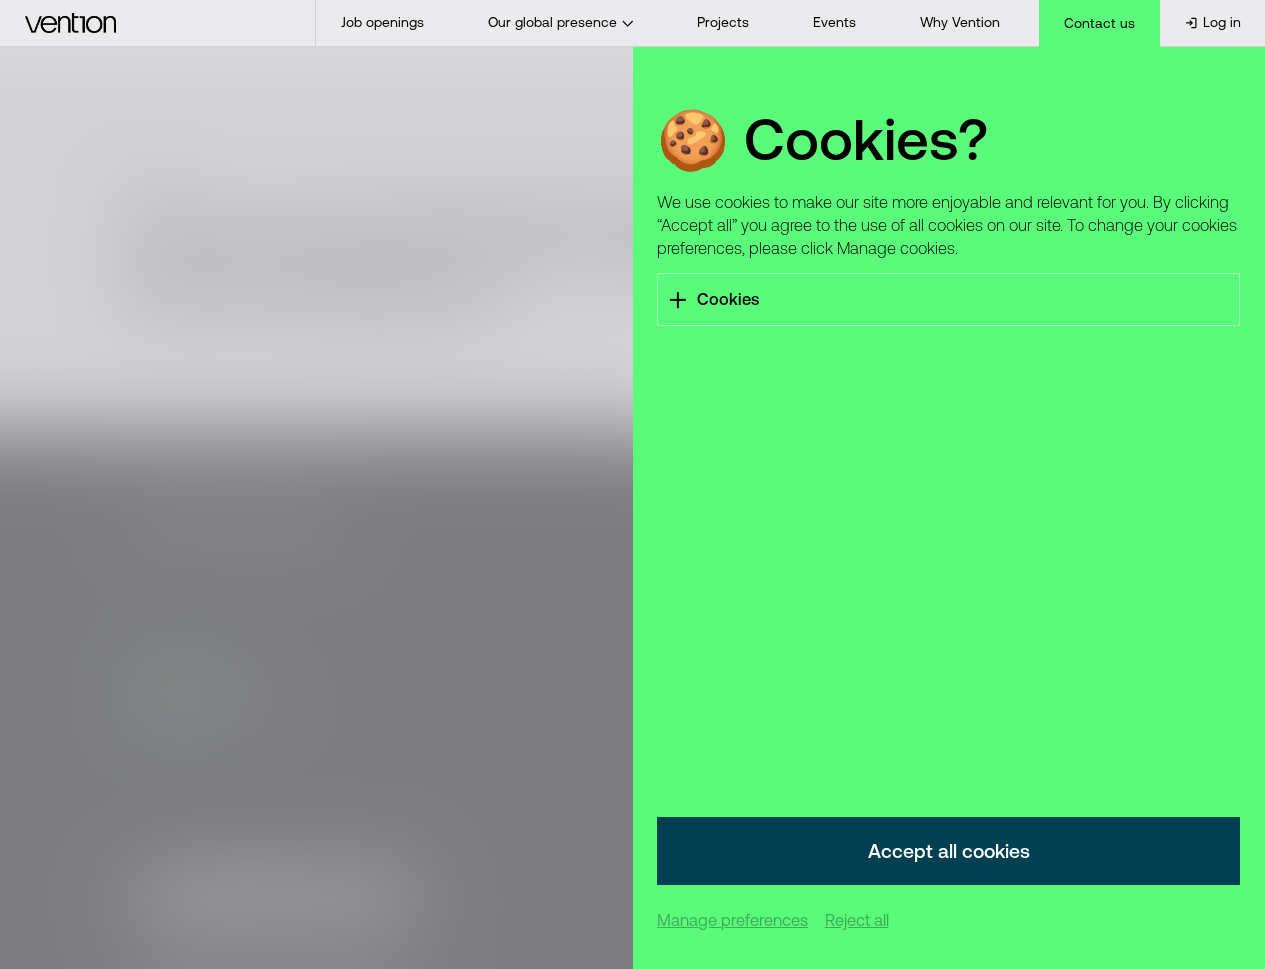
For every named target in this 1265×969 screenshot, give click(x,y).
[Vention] (158, 23)
